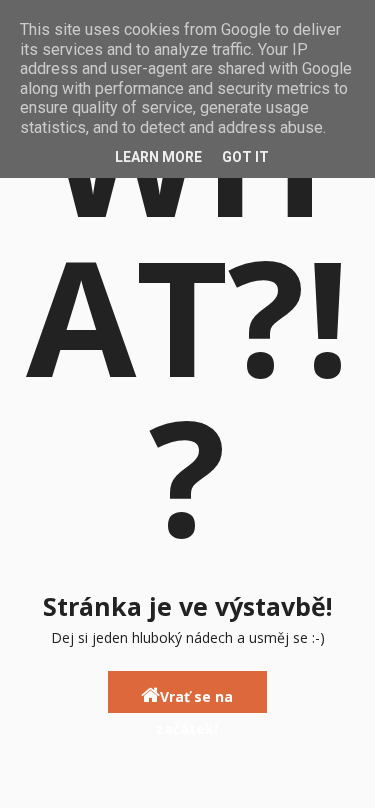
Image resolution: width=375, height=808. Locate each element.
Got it (245, 157)
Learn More (158, 157)
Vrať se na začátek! (194, 700)
